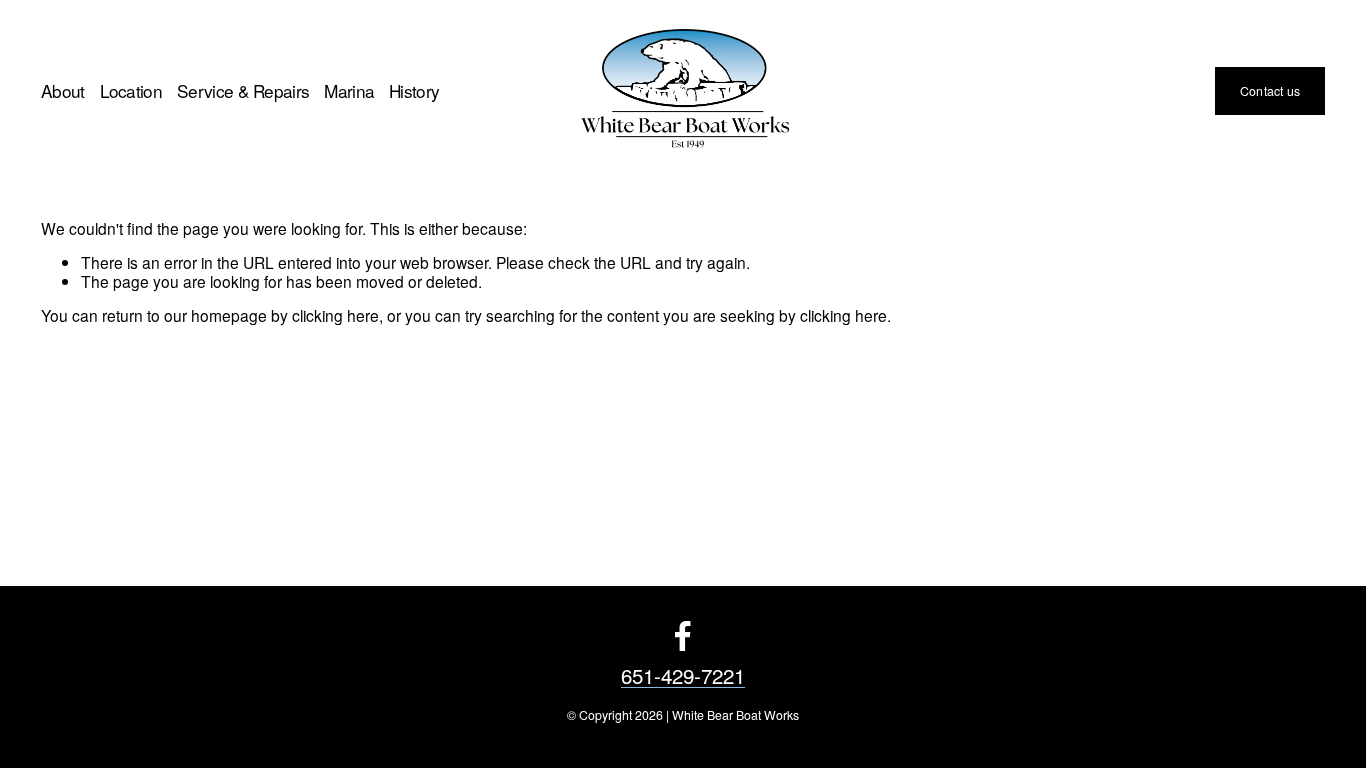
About (63, 91)
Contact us (1270, 91)
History (414, 91)
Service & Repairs (243, 91)
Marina (349, 91)
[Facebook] (683, 636)
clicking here (335, 315)
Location (131, 91)
